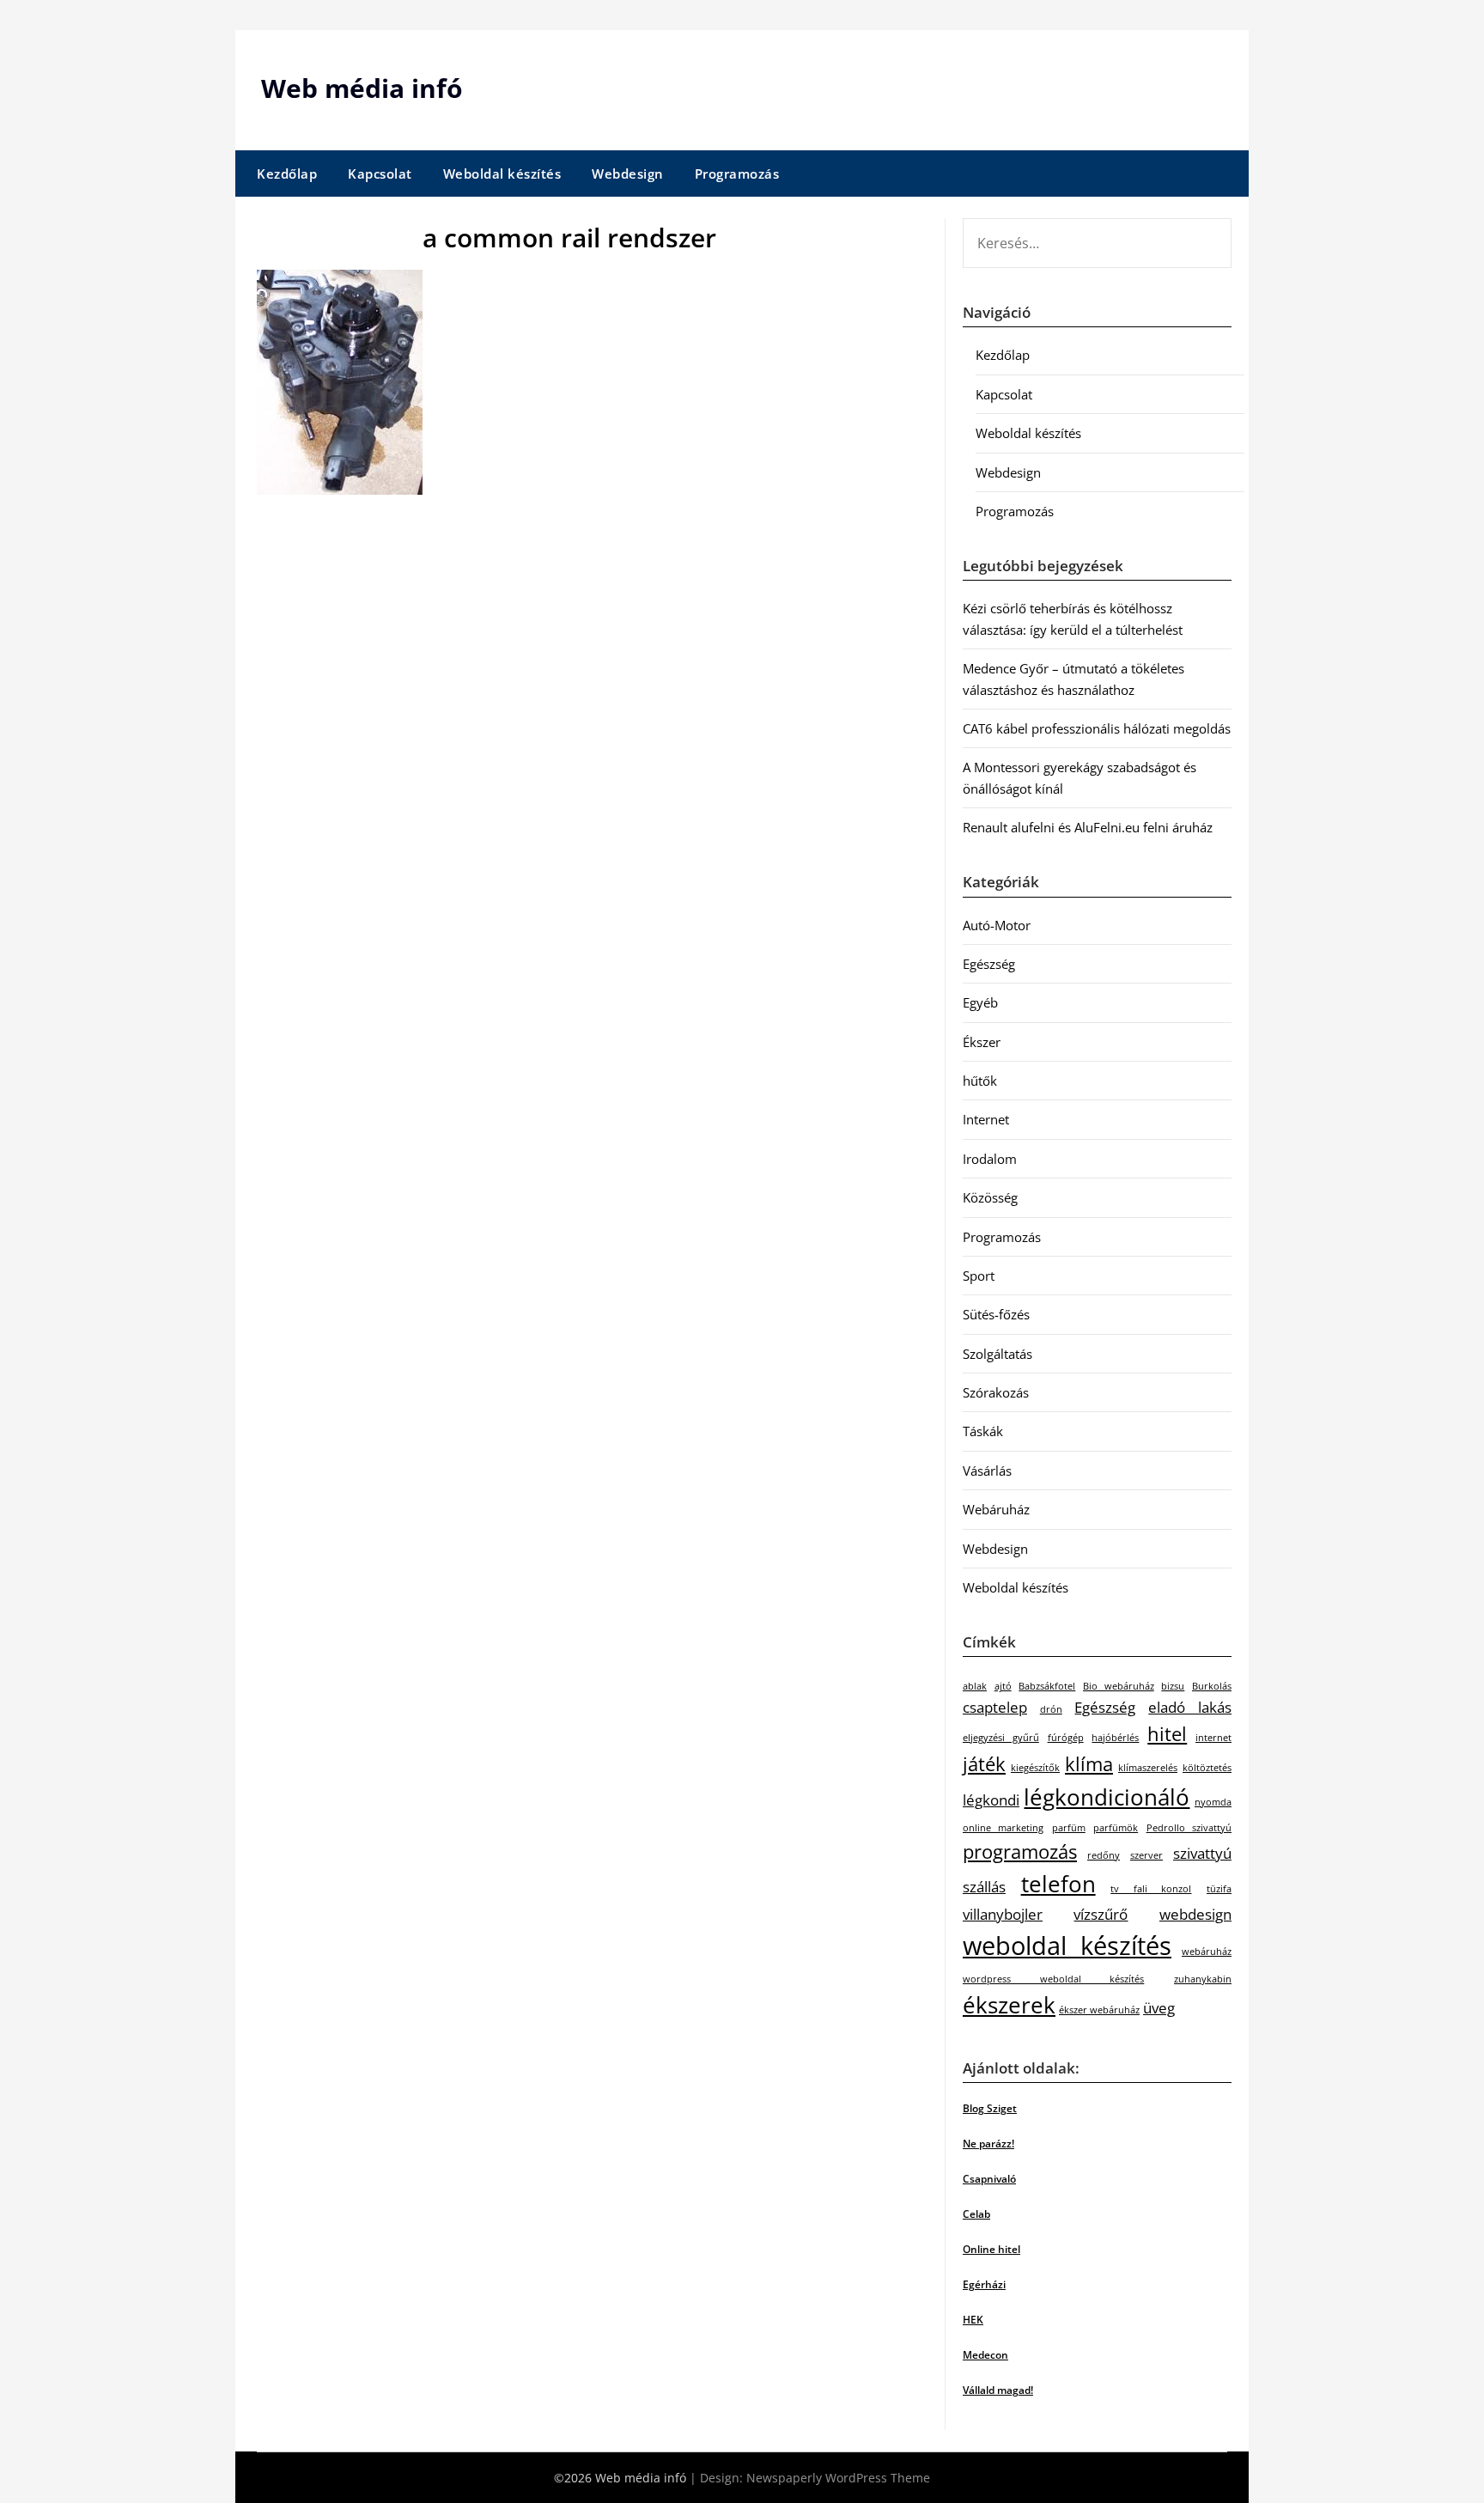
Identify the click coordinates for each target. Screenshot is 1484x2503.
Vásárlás (987, 1471)
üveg (1159, 2008)
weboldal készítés (1067, 1946)
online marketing (1003, 1828)
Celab (976, 2214)
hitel (1167, 1734)
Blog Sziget (990, 2108)
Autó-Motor (997, 925)
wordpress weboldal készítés (1053, 1979)
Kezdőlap (287, 174)
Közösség (990, 1197)
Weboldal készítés (502, 174)
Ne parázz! (988, 2144)
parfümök (1116, 1828)
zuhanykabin (1203, 1979)
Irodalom (990, 1159)
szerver (1146, 1855)
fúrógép (1066, 1738)
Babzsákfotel (1047, 1686)
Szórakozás (996, 1392)
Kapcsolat (380, 174)
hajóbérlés (1115, 1738)
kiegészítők (1035, 1768)
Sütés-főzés (996, 1314)
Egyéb (980, 1002)
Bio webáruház (1119, 1686)
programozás (1020, 1851)
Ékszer (982, 1042)
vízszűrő (1101, 1914)
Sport (979, 1276)
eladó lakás (1190, 1707)
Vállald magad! (998, 2390)
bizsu (1173, 1686)
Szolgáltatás (997, 1354)
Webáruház (996, 1509)
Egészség (989, 964)
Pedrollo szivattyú (1189, 1828)
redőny (1104, 1855)
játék (984, 1764)
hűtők (980, 1081)
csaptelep (995, 1707)
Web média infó (362, 88)
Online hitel (991, 2249)
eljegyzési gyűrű (1001, 1738)
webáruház (1207, 1952)
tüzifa (1219, 1889)
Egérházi (984, 2284)
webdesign (1195, 1914)
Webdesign (628, 174)
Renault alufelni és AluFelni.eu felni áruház (1088, 827)
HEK (973, 2320)
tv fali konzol (1151, 1889)
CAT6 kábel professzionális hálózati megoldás (1097, 728)
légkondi (991, 1800)
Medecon (985, 2355)
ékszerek (1009, 2005)
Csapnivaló (989, 2179)
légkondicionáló (1107, 1797)
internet (1213, 1738)
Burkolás (1212, 1686)
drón (1051, 1709)
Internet (986, 1119)
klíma (1089, 1764)
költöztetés (1207, 1768)
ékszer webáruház (1099, 2010)
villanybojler (1003, 1914)
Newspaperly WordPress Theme (838, 2478)
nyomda (1213, 1802)
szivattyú (1202, 1853)
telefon (1058, 1884)
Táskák (983, 1431)
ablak (975, 1686)
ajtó (1003, 1686)
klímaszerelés (1148, 1768)
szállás (984, 1887)
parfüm (1069, 1828)
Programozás (737, 174)
